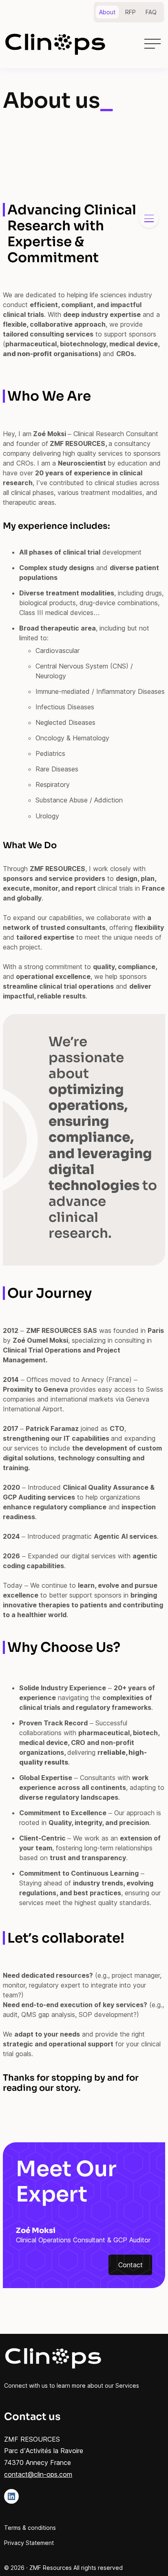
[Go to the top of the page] (150, 2556)
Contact (130, 2265)
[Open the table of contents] (149, 218)
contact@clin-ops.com (38, 2474)
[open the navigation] (153, 44)
